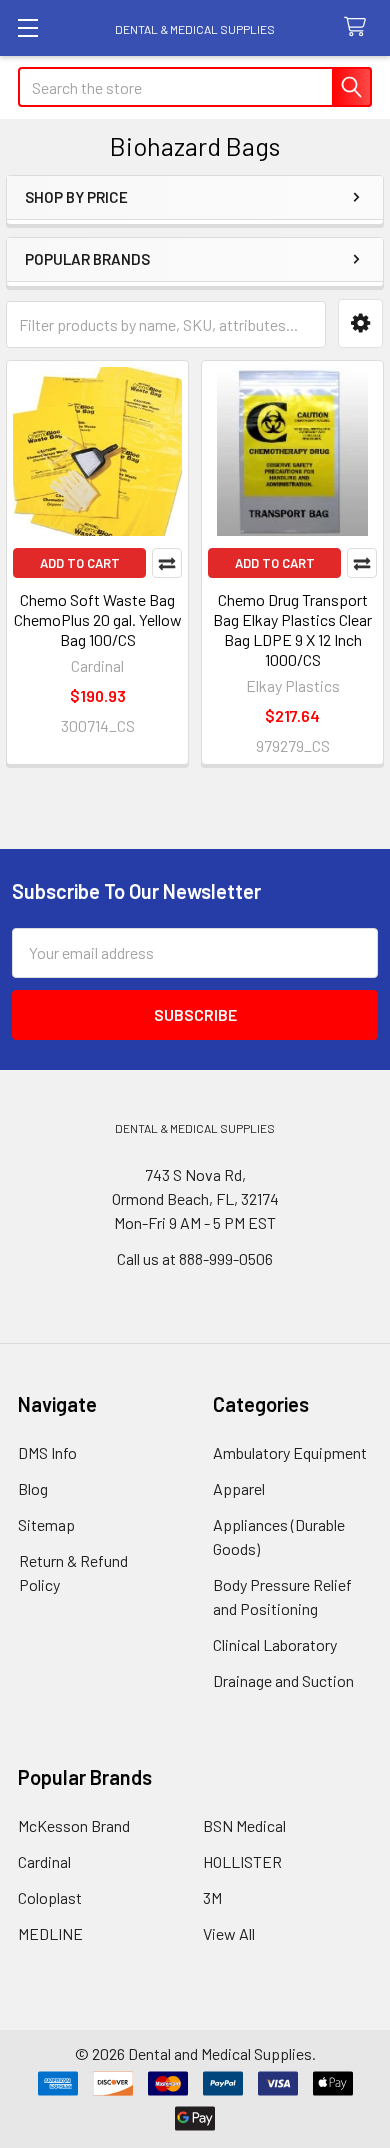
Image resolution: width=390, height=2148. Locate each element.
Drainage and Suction (283, 1680)
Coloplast (50, 1897)
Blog (33, 1488)
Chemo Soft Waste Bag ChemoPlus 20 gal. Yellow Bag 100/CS (98, 619)
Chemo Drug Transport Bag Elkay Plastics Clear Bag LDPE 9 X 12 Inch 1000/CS (292, 629)
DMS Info (47, 1452)
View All (229, 1933)
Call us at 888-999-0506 (195, 1258)
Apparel (239, 1488)
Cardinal (44, 1861)
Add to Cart (80, 563)
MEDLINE (50, 1933)
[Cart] (359, 27)
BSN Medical (244, 1825)
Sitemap (46, 1524)
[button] (360, 323)
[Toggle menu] (27, 27)
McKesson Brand (74, 1825)
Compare (167, 563)
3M (212, 1897)
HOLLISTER (242, 1861)
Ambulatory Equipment (290, 1452)
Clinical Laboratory (275, 1644)
